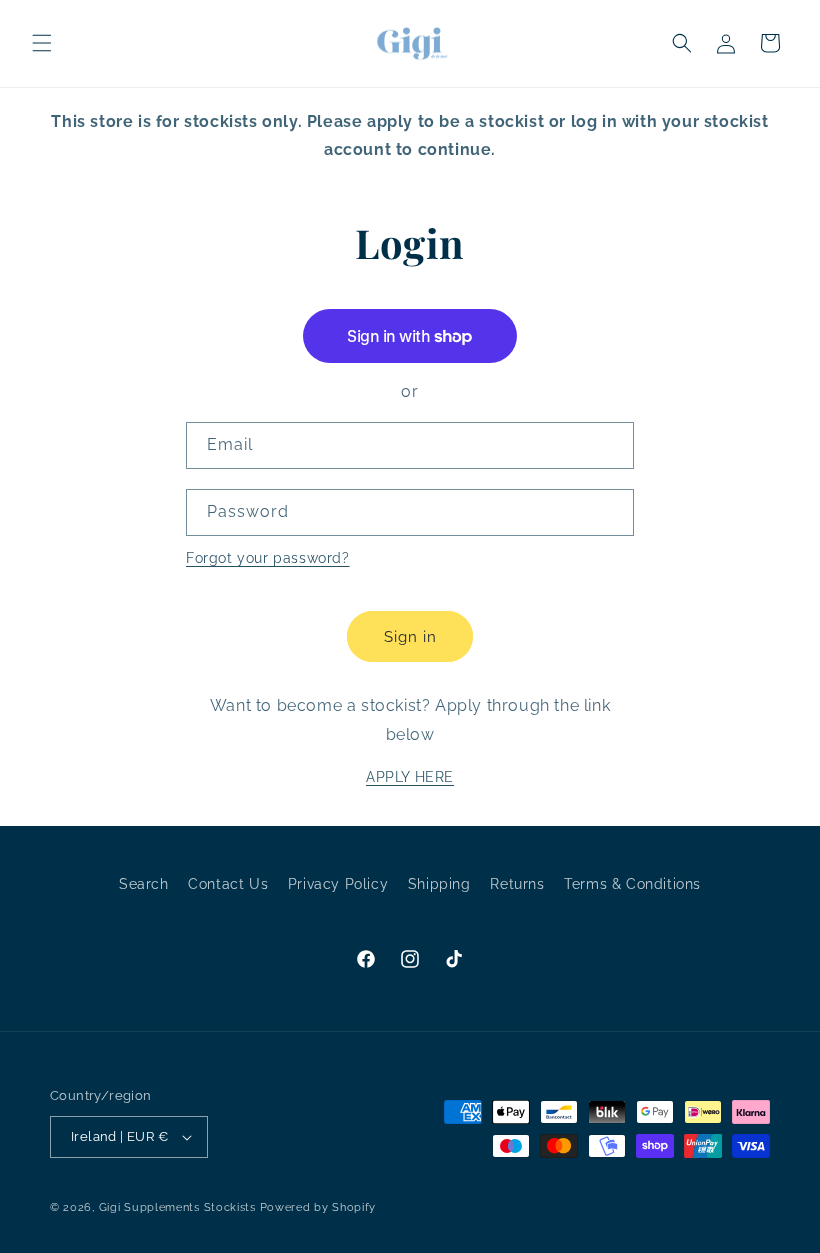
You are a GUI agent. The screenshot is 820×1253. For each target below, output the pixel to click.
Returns (517, 884)
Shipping (439, 884)
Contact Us (228, 884)
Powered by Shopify (318, 1207)
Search (144, 884)
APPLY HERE (410, 777)
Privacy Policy (338, 884)
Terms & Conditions (632, 884)
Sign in (410, 637)
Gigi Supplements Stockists (177, 1207)
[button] (42, 43)
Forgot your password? (268, 558)
